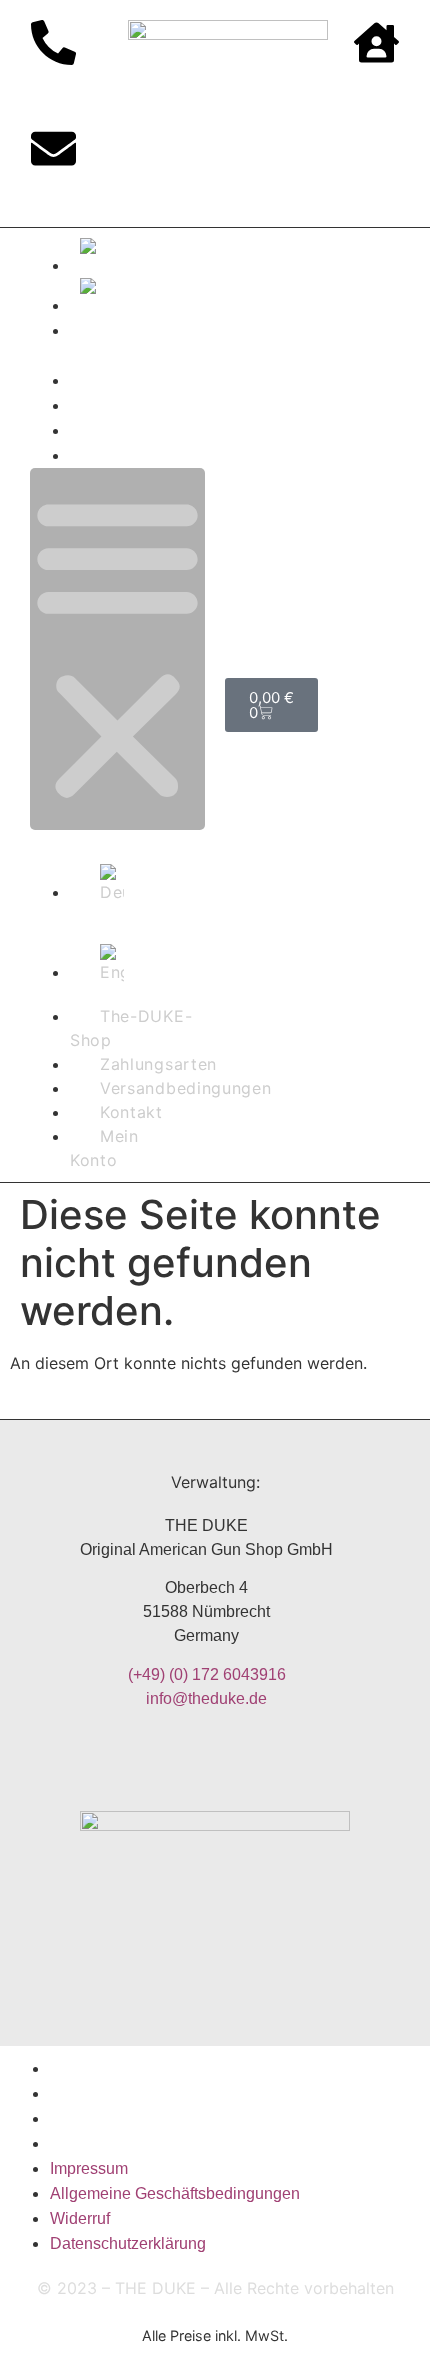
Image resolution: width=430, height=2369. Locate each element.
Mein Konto (124, 455)
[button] (117, 649)
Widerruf (80, 2118)
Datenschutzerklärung (128, 2143)
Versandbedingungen (163, 405)
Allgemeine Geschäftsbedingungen (175, 2093)
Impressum (89, 2068)
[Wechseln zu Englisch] (137, 298)
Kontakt (109, 430)
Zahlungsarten (136, 380)
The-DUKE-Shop (131, 1028)
